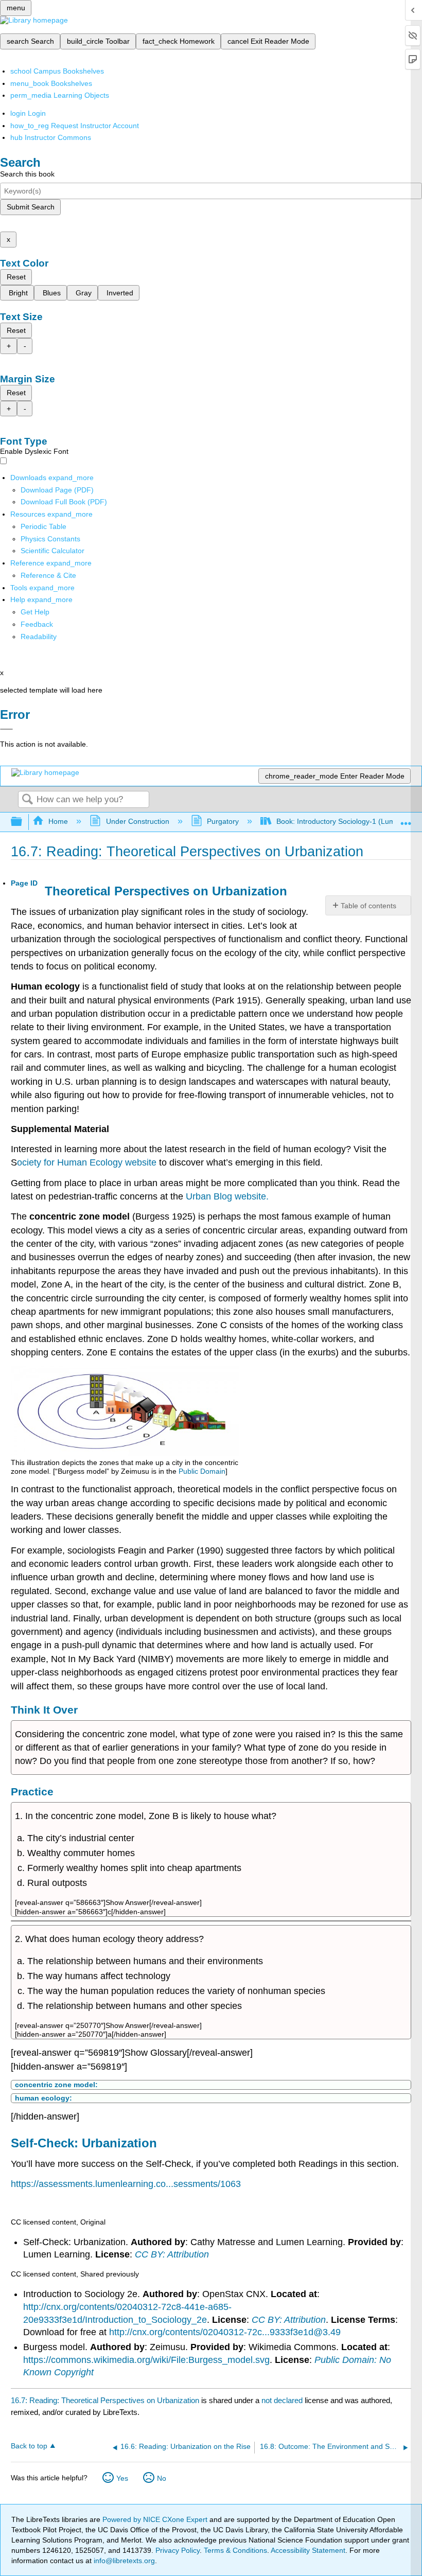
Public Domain (202, 1471)
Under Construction (137, 821)
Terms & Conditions (235, 2550)
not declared (283, 2400)
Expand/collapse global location (406, 819)
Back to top (29, 2446)
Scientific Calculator (52, 551)
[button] (37, 624)
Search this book (27, 174)
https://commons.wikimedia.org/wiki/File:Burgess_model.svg (146, 2360)
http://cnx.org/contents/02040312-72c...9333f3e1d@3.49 (225, 2332)
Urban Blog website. (227, 1196)
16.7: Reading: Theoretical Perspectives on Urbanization (105, 2400)
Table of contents (368, 906)
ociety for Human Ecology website (87, 1162)
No (162, 2478)
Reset (16, 277)
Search (27, 800)
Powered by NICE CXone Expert (156, 2519)
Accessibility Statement (308, 2550)
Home (58, 821)
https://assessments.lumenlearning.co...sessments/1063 (126, 2184)
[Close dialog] (6, 729)
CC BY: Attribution (172, 2254)
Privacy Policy (178, 2550)
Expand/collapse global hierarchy (23, 822)
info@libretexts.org (123, 2561)
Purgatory (223, 821)
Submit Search (31, 207)
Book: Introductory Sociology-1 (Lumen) (341, 821)
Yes (122, 2478)
